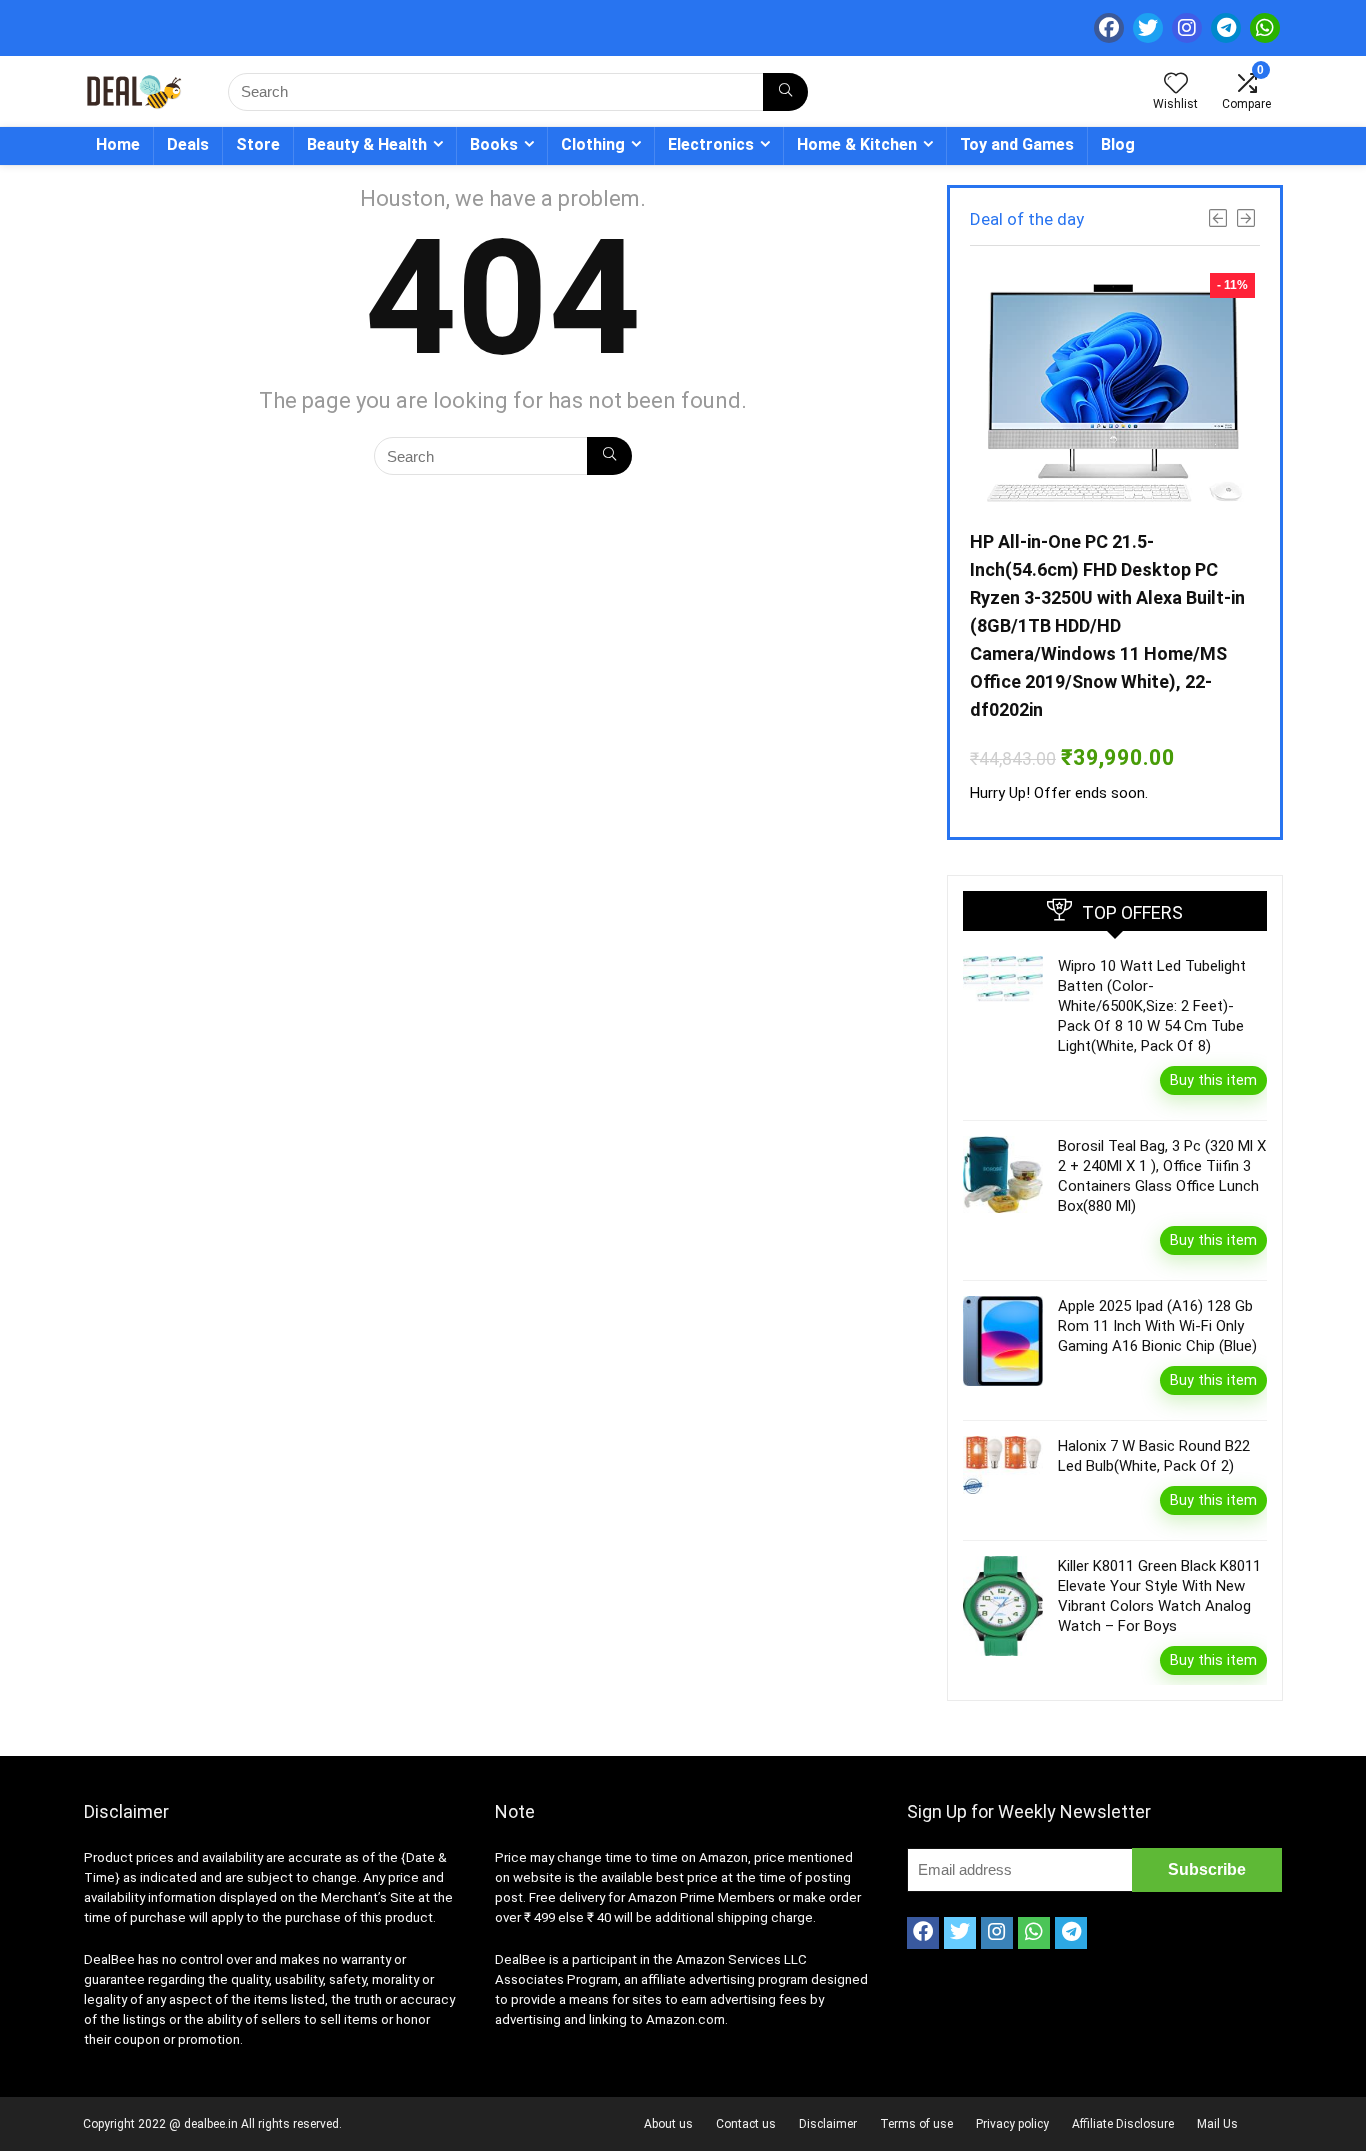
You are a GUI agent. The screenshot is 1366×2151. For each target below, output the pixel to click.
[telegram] (1226, 28)
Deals (188, 144)
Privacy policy (1012, 2124)
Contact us (746, 2124)
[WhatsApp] (1265, 28)
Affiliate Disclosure (1123, 2124)
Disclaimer (828, 2124)
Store (258, 144)
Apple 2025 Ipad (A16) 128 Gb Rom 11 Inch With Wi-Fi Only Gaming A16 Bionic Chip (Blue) (1157, 1326)
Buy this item (1213, 1080)
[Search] (785, 92)
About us (668, 2124)
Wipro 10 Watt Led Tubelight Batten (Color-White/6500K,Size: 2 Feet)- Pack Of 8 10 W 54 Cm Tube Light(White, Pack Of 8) (1152, 1006)
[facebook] (1109, 28)
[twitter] (1148, 28)
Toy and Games (1017, 144)
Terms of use (916, 2124)
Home (118, 144)
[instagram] (1187, 28)
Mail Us (1217, 2124)
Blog (1118, 144)
